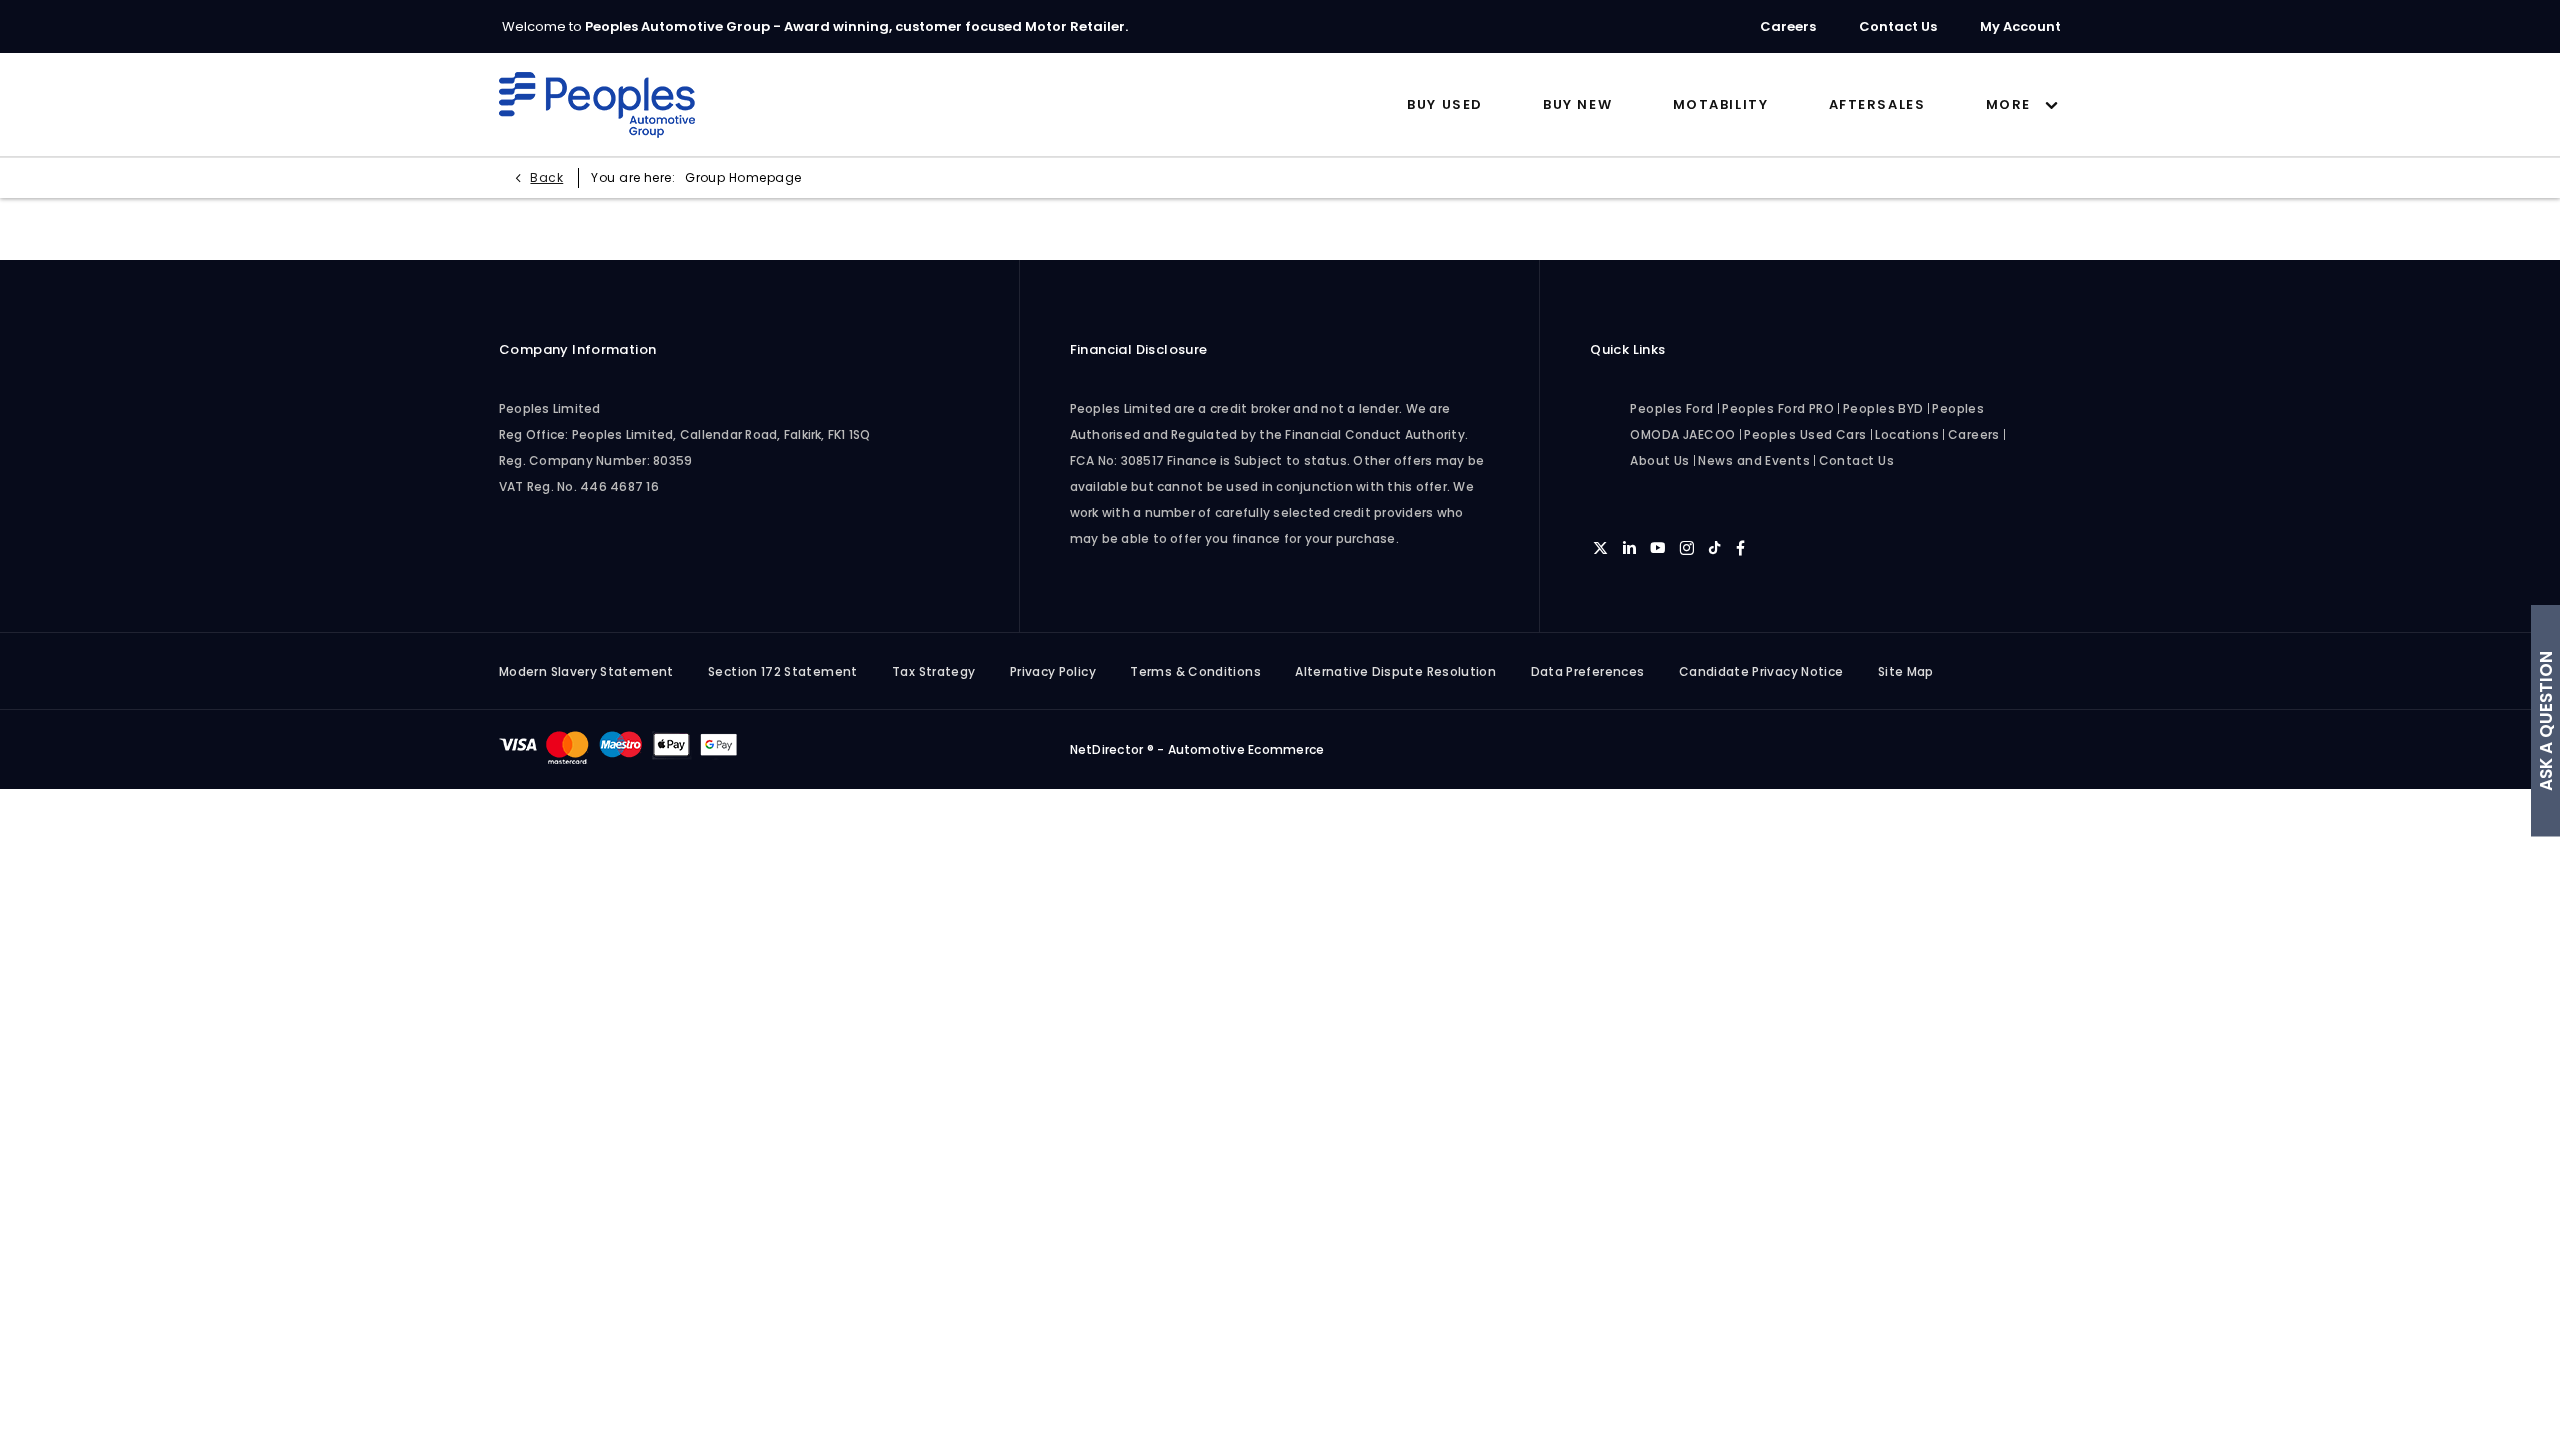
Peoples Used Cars (1805, 434)
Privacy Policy (1053, 671)
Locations (1907, 434)
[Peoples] (597, 105)
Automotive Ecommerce (1246, 749)
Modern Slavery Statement (586, 671)
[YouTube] (1657, 547)
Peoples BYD (1883, 408)
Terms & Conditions (1195, 671)
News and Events (1754, 460)
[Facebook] (1740, 547)
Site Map (1906, 671)
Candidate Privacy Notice (1761, 671)
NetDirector (1108, 749)
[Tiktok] (1714, 547)
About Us (1660, 460)
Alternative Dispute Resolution (1395, 671)
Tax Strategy (933, 671)
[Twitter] (1600, 547)
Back (546, 177)
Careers (1974, 434)
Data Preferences (1588, 671)
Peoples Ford (1671, 408)
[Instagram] (1686, 547)
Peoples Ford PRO (1778, 408)
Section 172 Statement (783, 671)
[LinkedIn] (1629, 547)
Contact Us (1857, 460)
